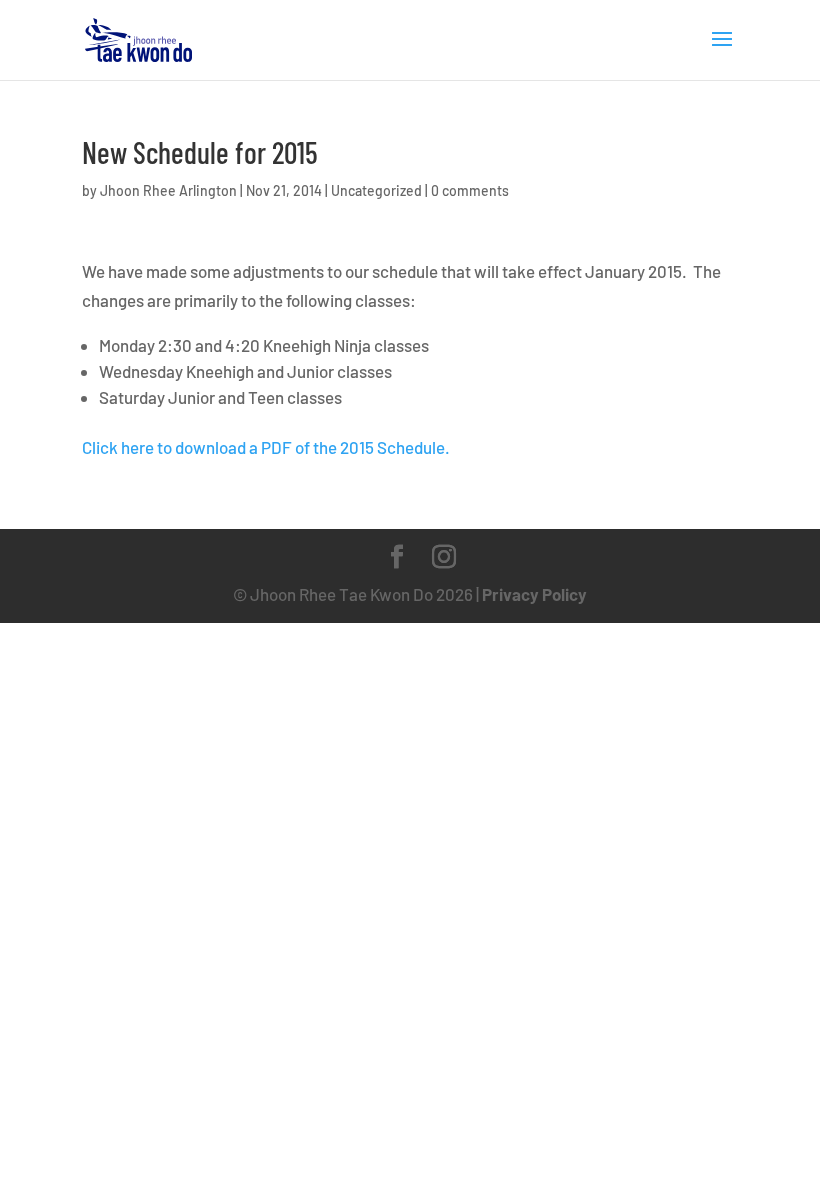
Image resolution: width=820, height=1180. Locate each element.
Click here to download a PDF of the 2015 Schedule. (267, 447)
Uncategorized (376, 190)
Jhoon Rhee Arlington (168, 190)
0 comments (470, 190)
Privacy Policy (534, 594)
